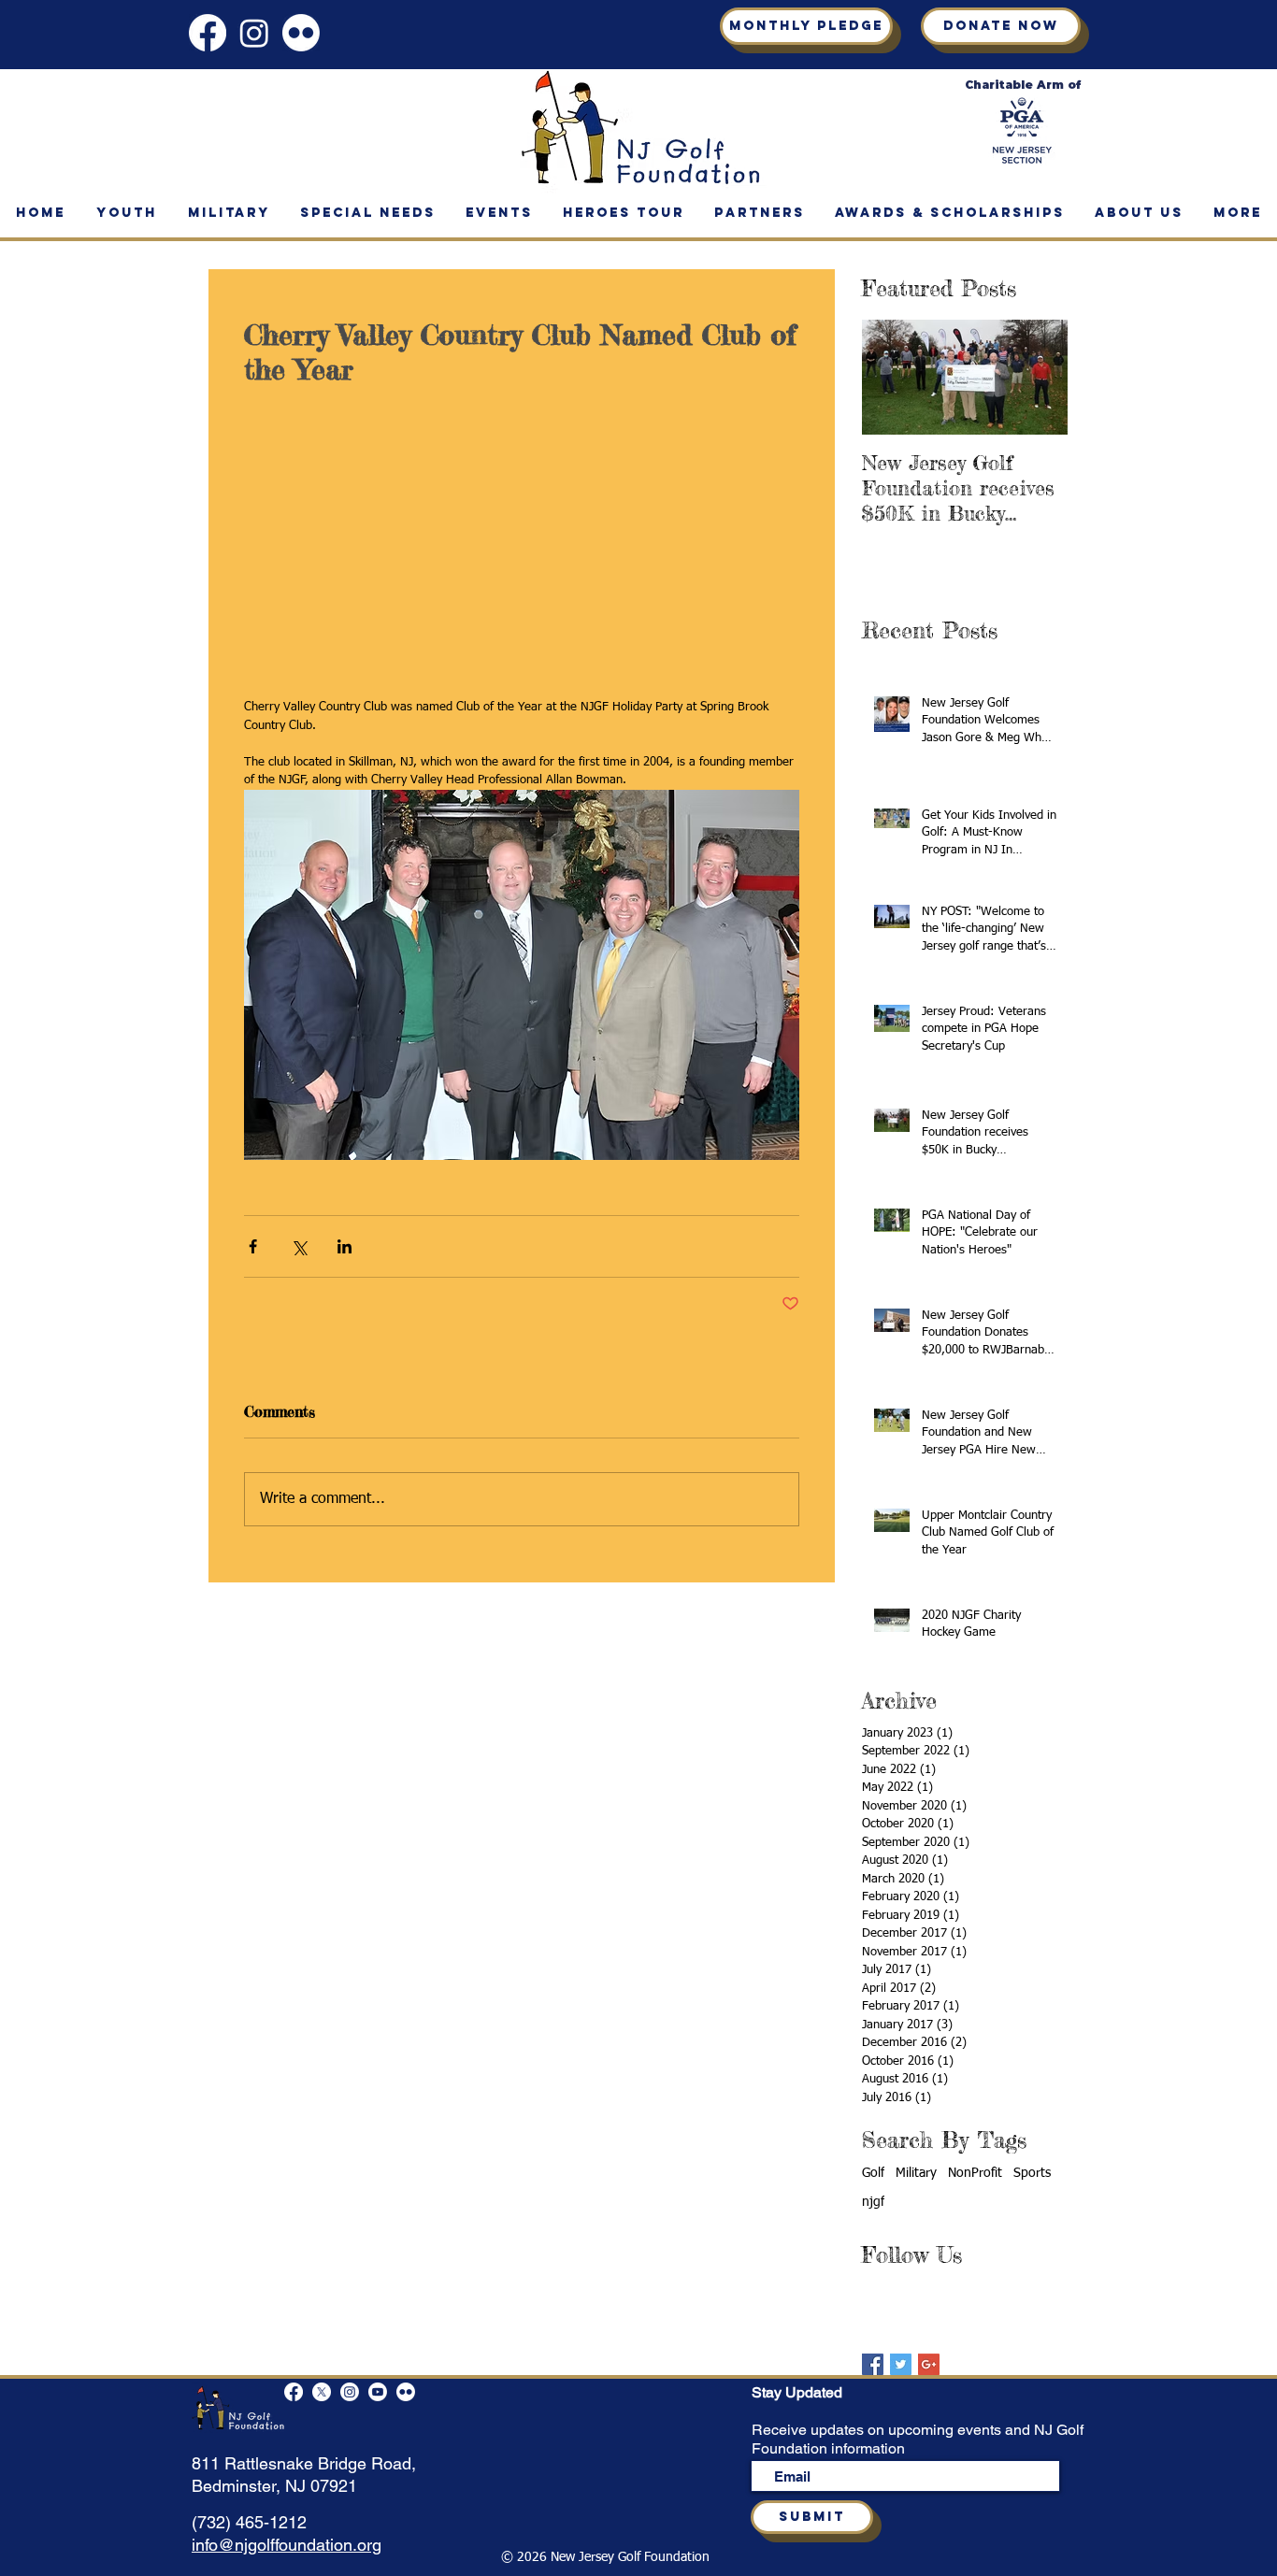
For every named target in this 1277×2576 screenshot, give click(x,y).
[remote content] (522, 462)
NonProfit (975, 2173)
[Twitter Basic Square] (901, 2364)
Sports (1032, 2173)
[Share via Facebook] (253, 1065)
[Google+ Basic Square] (929, 2364)
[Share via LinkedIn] (344, 1065)
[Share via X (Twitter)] (299, 1065)
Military (916, 2173)
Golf (873, 2173)
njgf (873, 2202)
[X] (322, 2392)
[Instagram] (254, 33)
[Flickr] (301, 33)
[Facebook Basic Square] (873, 2364)
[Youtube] (378, 2392)
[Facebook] (208, 33)
